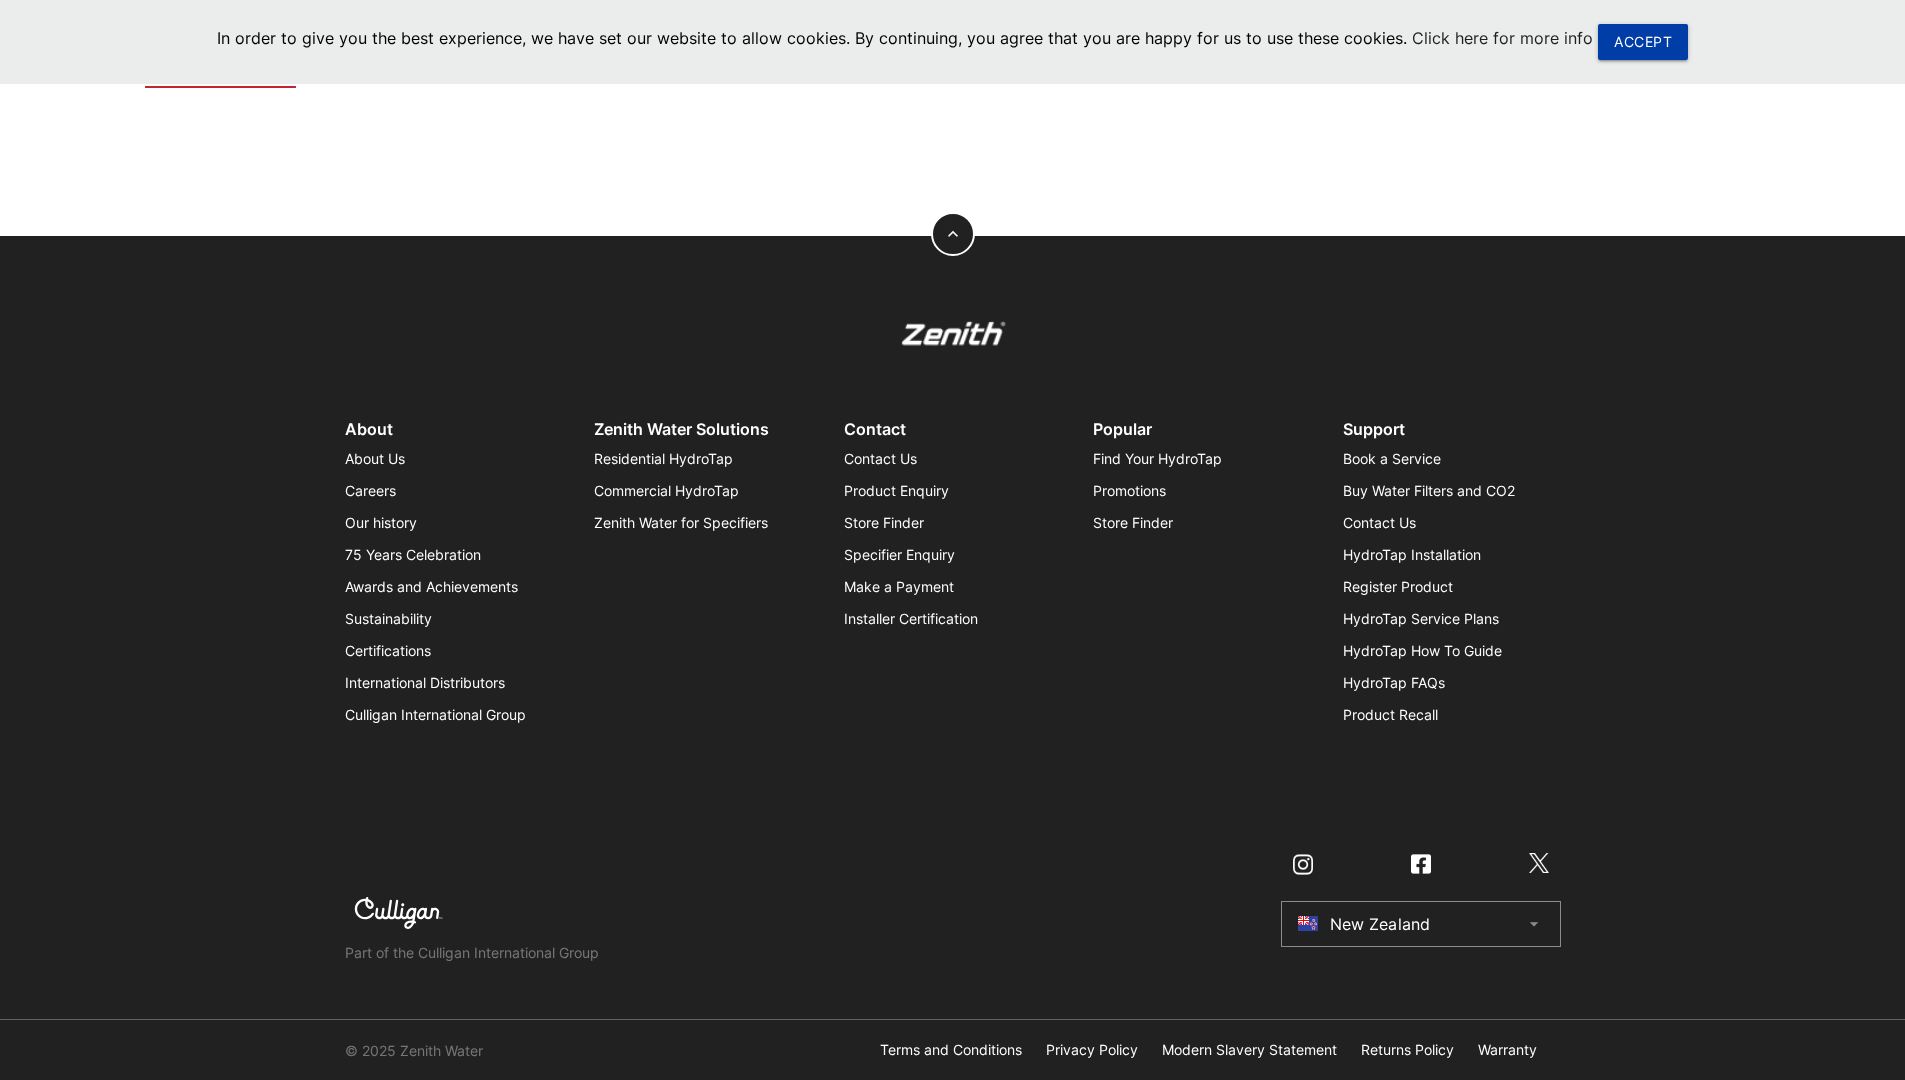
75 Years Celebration (413, 554)
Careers (370, 490)
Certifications (388, 650)
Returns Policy (1407, 1050)
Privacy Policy (1092, 1050)
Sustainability (388, 618)
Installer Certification (911, 618)
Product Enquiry (896, 490)
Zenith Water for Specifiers (681, 522)
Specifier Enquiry (899, 554)
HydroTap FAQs (1394, 682)
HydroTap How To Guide (1422, 650)
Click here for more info (1502, 38)
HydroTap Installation (1412, 554)
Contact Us (880, 458)
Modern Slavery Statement (1249, 1050)
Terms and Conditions (951, 1050)
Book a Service (1392, 458)
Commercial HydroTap (666, 490)
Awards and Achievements (431, 586)
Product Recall (1390, 714)
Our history (381, 522)
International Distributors (425, 682)
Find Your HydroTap (1157, 458)
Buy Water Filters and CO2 (1429, 490)
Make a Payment (899, 586)
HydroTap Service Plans (1421, 618)
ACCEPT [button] (1643, 41)
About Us (375, 458)
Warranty (1507, 1050)
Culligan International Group (435, 714)
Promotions (1129, 490)
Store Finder (884, 522)
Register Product (1398, 586)
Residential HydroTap (663, 458)
